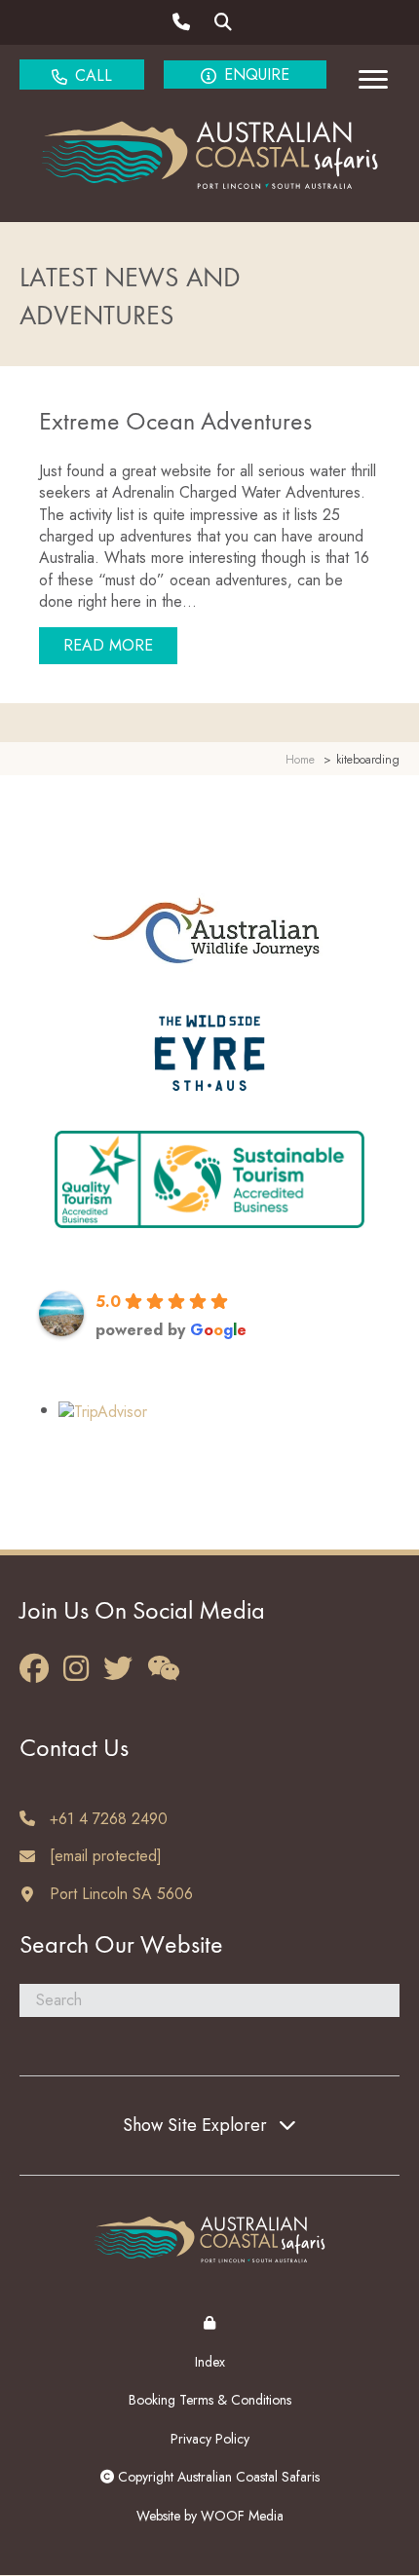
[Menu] (373, 80)
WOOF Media (242, 2516)
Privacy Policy (210, 2439)
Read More (120, 645)
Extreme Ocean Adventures (175, 423)
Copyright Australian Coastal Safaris (217, 2477)
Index (210, 2362)
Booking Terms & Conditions (210, 2400)
